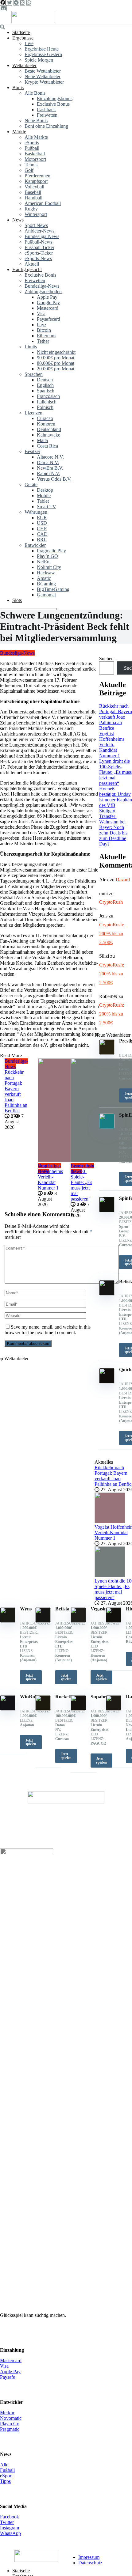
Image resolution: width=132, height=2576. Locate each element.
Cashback (46, 110)
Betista (62, 1609)
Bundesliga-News (42, 236)
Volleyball (34, 187)
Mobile (44, 496)
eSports (32, 143)
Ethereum (46, 336)
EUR (42, 518)
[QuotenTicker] (33, 22)
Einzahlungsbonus (55, 98)
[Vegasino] (78, 1621)
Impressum (89, 2557)
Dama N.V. (48, 462)
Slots (17, 600)
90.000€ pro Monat (56, 358)
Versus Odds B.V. (54, 479)
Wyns (26, 1609)
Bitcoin (44, 330)
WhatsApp (10, 2533)
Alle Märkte (36, 137)
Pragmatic (10, 2429)
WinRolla (30, 1697)
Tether (43, 341)
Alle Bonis (35, 93)
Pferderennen (37, 176)
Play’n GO (47, 556)
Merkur (7, 2413)
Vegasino (100, 1609)
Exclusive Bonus (53, 104)
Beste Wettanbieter (43, 71)
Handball (33, 198)
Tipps (5, 2481)
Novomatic (11, 2418)
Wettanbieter (24, 65)
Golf (29, 170)
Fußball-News (38, 242)
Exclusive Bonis (40, 275)
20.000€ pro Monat (56, 369)
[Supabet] (78, 1709)
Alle (4, 2465)
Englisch (45, 385)
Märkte (19, 132)
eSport (6, 2476)
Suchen (106, 658)
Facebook (10, 2517)
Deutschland (49, 429)
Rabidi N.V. (49, 473)
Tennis (31, 165)
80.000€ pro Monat (56, 363)
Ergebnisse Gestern (43, 54)
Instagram (10, 2528)
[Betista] (43, 1621)
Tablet (43, 501)
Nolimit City (49, 567)
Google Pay (48, 303)
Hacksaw (46, 573)
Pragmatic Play (51, 551)
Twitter (7, 2522)
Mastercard (48, 308)
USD (42, 523)
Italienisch (47, 402)
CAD (42, 534)
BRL (42, 540)
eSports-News (38, 258)
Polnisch (45, 407)
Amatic (44, 578)
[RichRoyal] (114, 1621)
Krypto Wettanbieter (44, 82)
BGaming (46, 584)
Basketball (35, 154)
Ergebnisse (23, 38)
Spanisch (46, 391)
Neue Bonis (36, 121)
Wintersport (36, 214)
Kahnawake (49, 435)
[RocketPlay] (43, 1709)
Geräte (31, 484)
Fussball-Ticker (39, 247)
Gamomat (46, 595)
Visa (41, 314)
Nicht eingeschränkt (56, 352)
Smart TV (47, 507)
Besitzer (32, 451)
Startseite (21, 32)
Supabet (99, 1697)
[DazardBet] (114, 1709)
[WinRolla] (8, 1709)
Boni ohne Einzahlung (46, 126)
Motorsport (35, 159)
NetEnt (44, 562)
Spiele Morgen (39, 60)
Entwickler (35, 545)
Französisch (48, 396)
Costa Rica (47, 446)
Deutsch (45, 380)
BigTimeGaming (53, 589)
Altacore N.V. (50, 457)
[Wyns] (8, 1621)
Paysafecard (49, 319)
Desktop (45, 490)
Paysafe (8, 2377)
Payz (42, 325)
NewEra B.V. (50, 468)
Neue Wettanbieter (43, 76)
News (18, 220)
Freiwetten (47, 115)
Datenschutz (90, 2563)
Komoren (46, 424)
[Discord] (3, 8)
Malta (42, 440)
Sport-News (36, 225)
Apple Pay (47, 297)
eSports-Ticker (39, 253)
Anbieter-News (39, 231)
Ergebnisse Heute (42, 49)
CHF (42, 529)
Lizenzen (33, 413)
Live (29, 43)
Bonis (18, 87)
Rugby (31, 209)
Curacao (45, 418)
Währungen (36, 512)
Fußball (32, 148)
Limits (31, 347)
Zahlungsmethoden (43, 291)
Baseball (33, 192)
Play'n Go (10, 2424)
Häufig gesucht (27, 269)
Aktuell (32, 264)
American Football (43, 203)
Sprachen (34, 374)
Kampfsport (36, 181)
